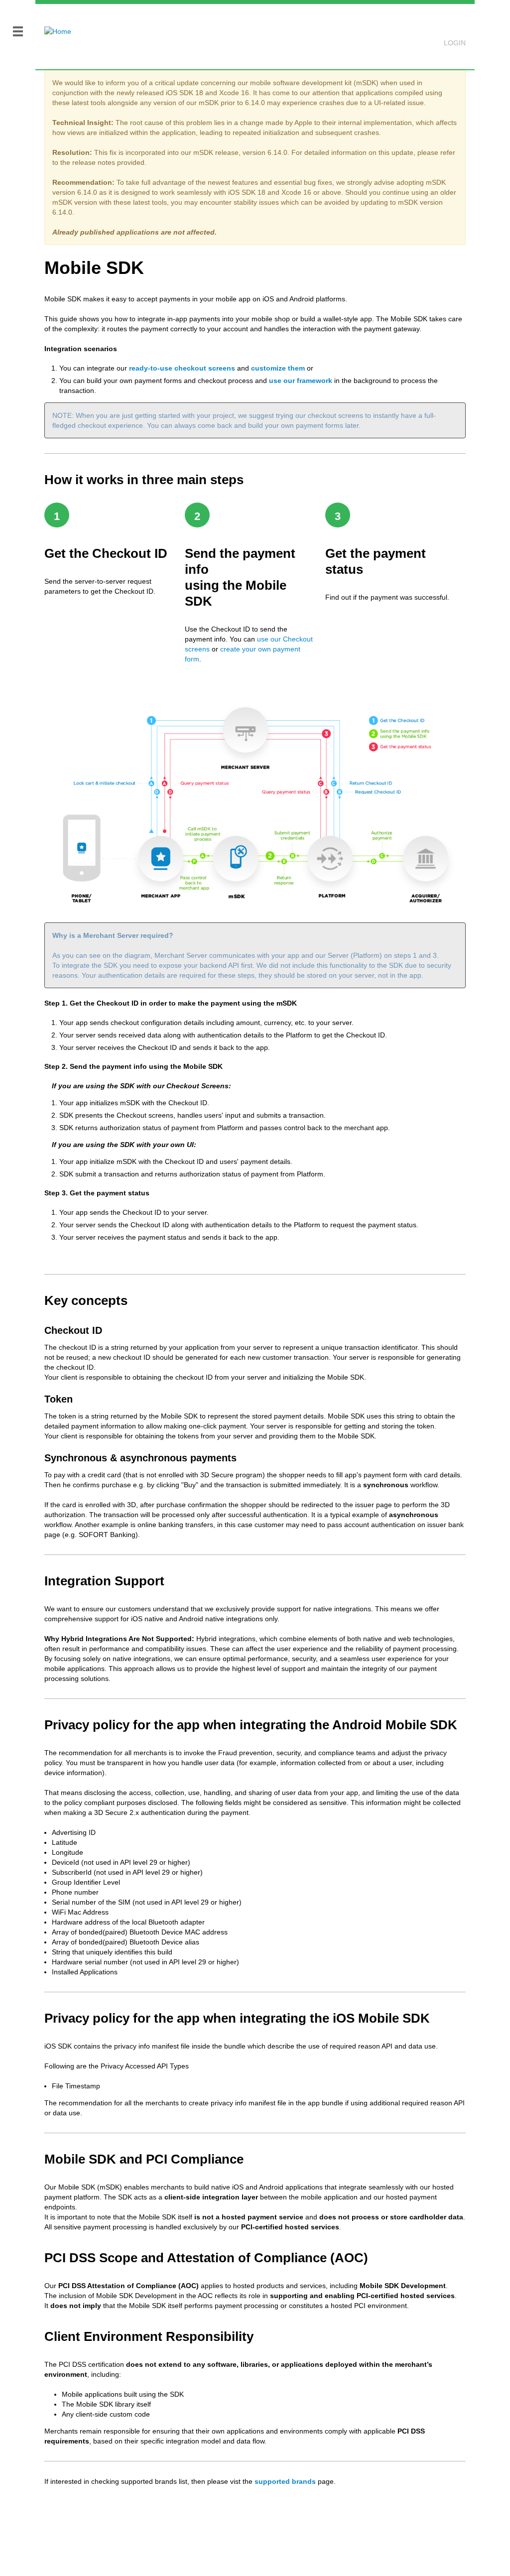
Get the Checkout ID (106, 553)
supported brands (285, 2481)
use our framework (301, 381)
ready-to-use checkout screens (182, 368)
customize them (278, 368)
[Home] (53, 25)
